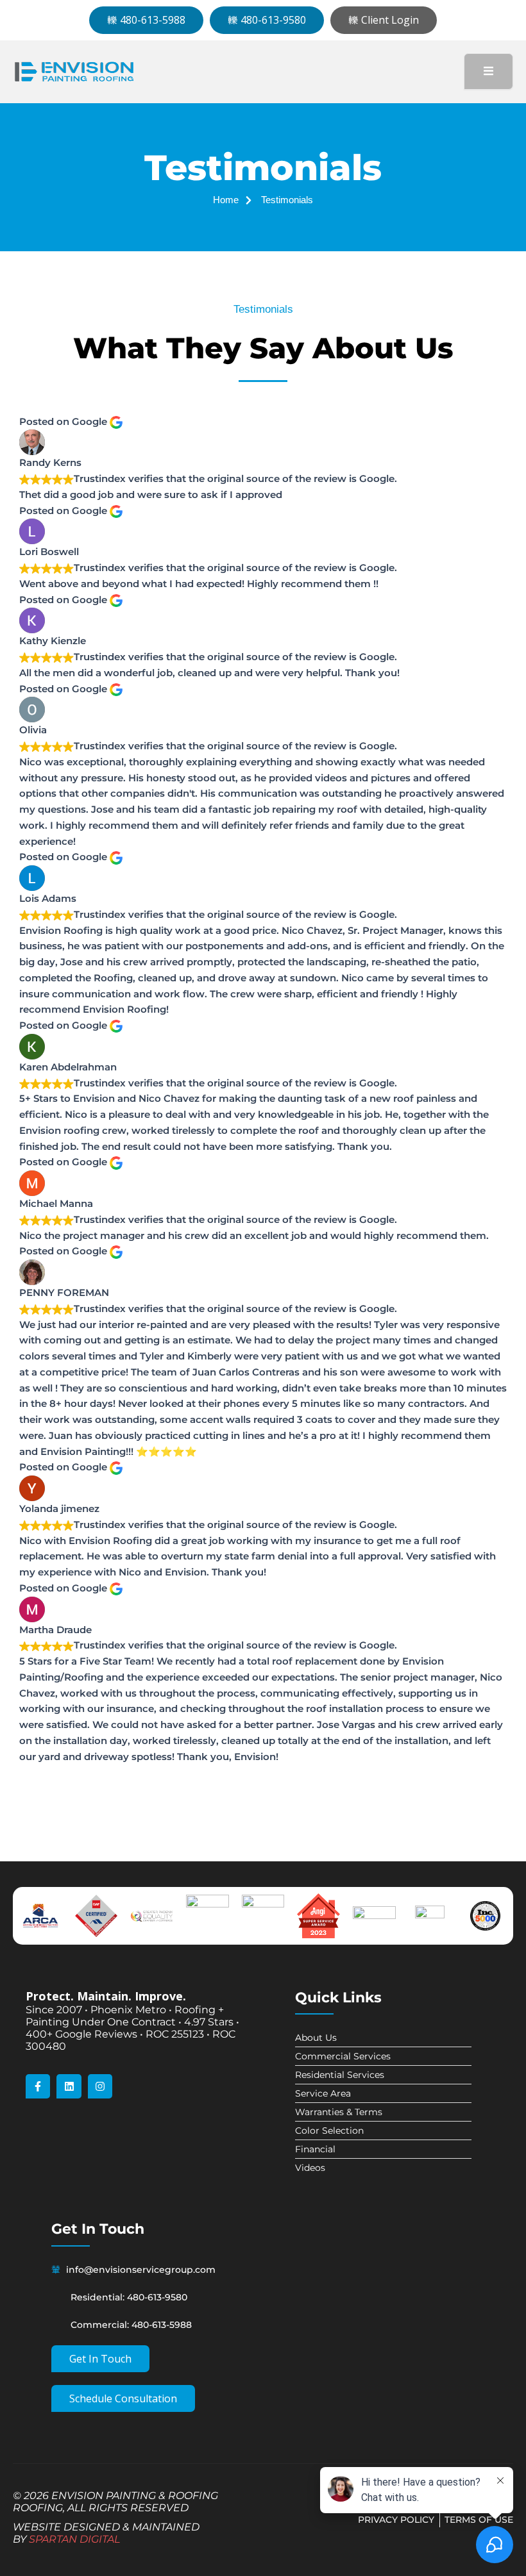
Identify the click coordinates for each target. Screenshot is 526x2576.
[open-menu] (488, 71)
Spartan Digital (74, 2539)
